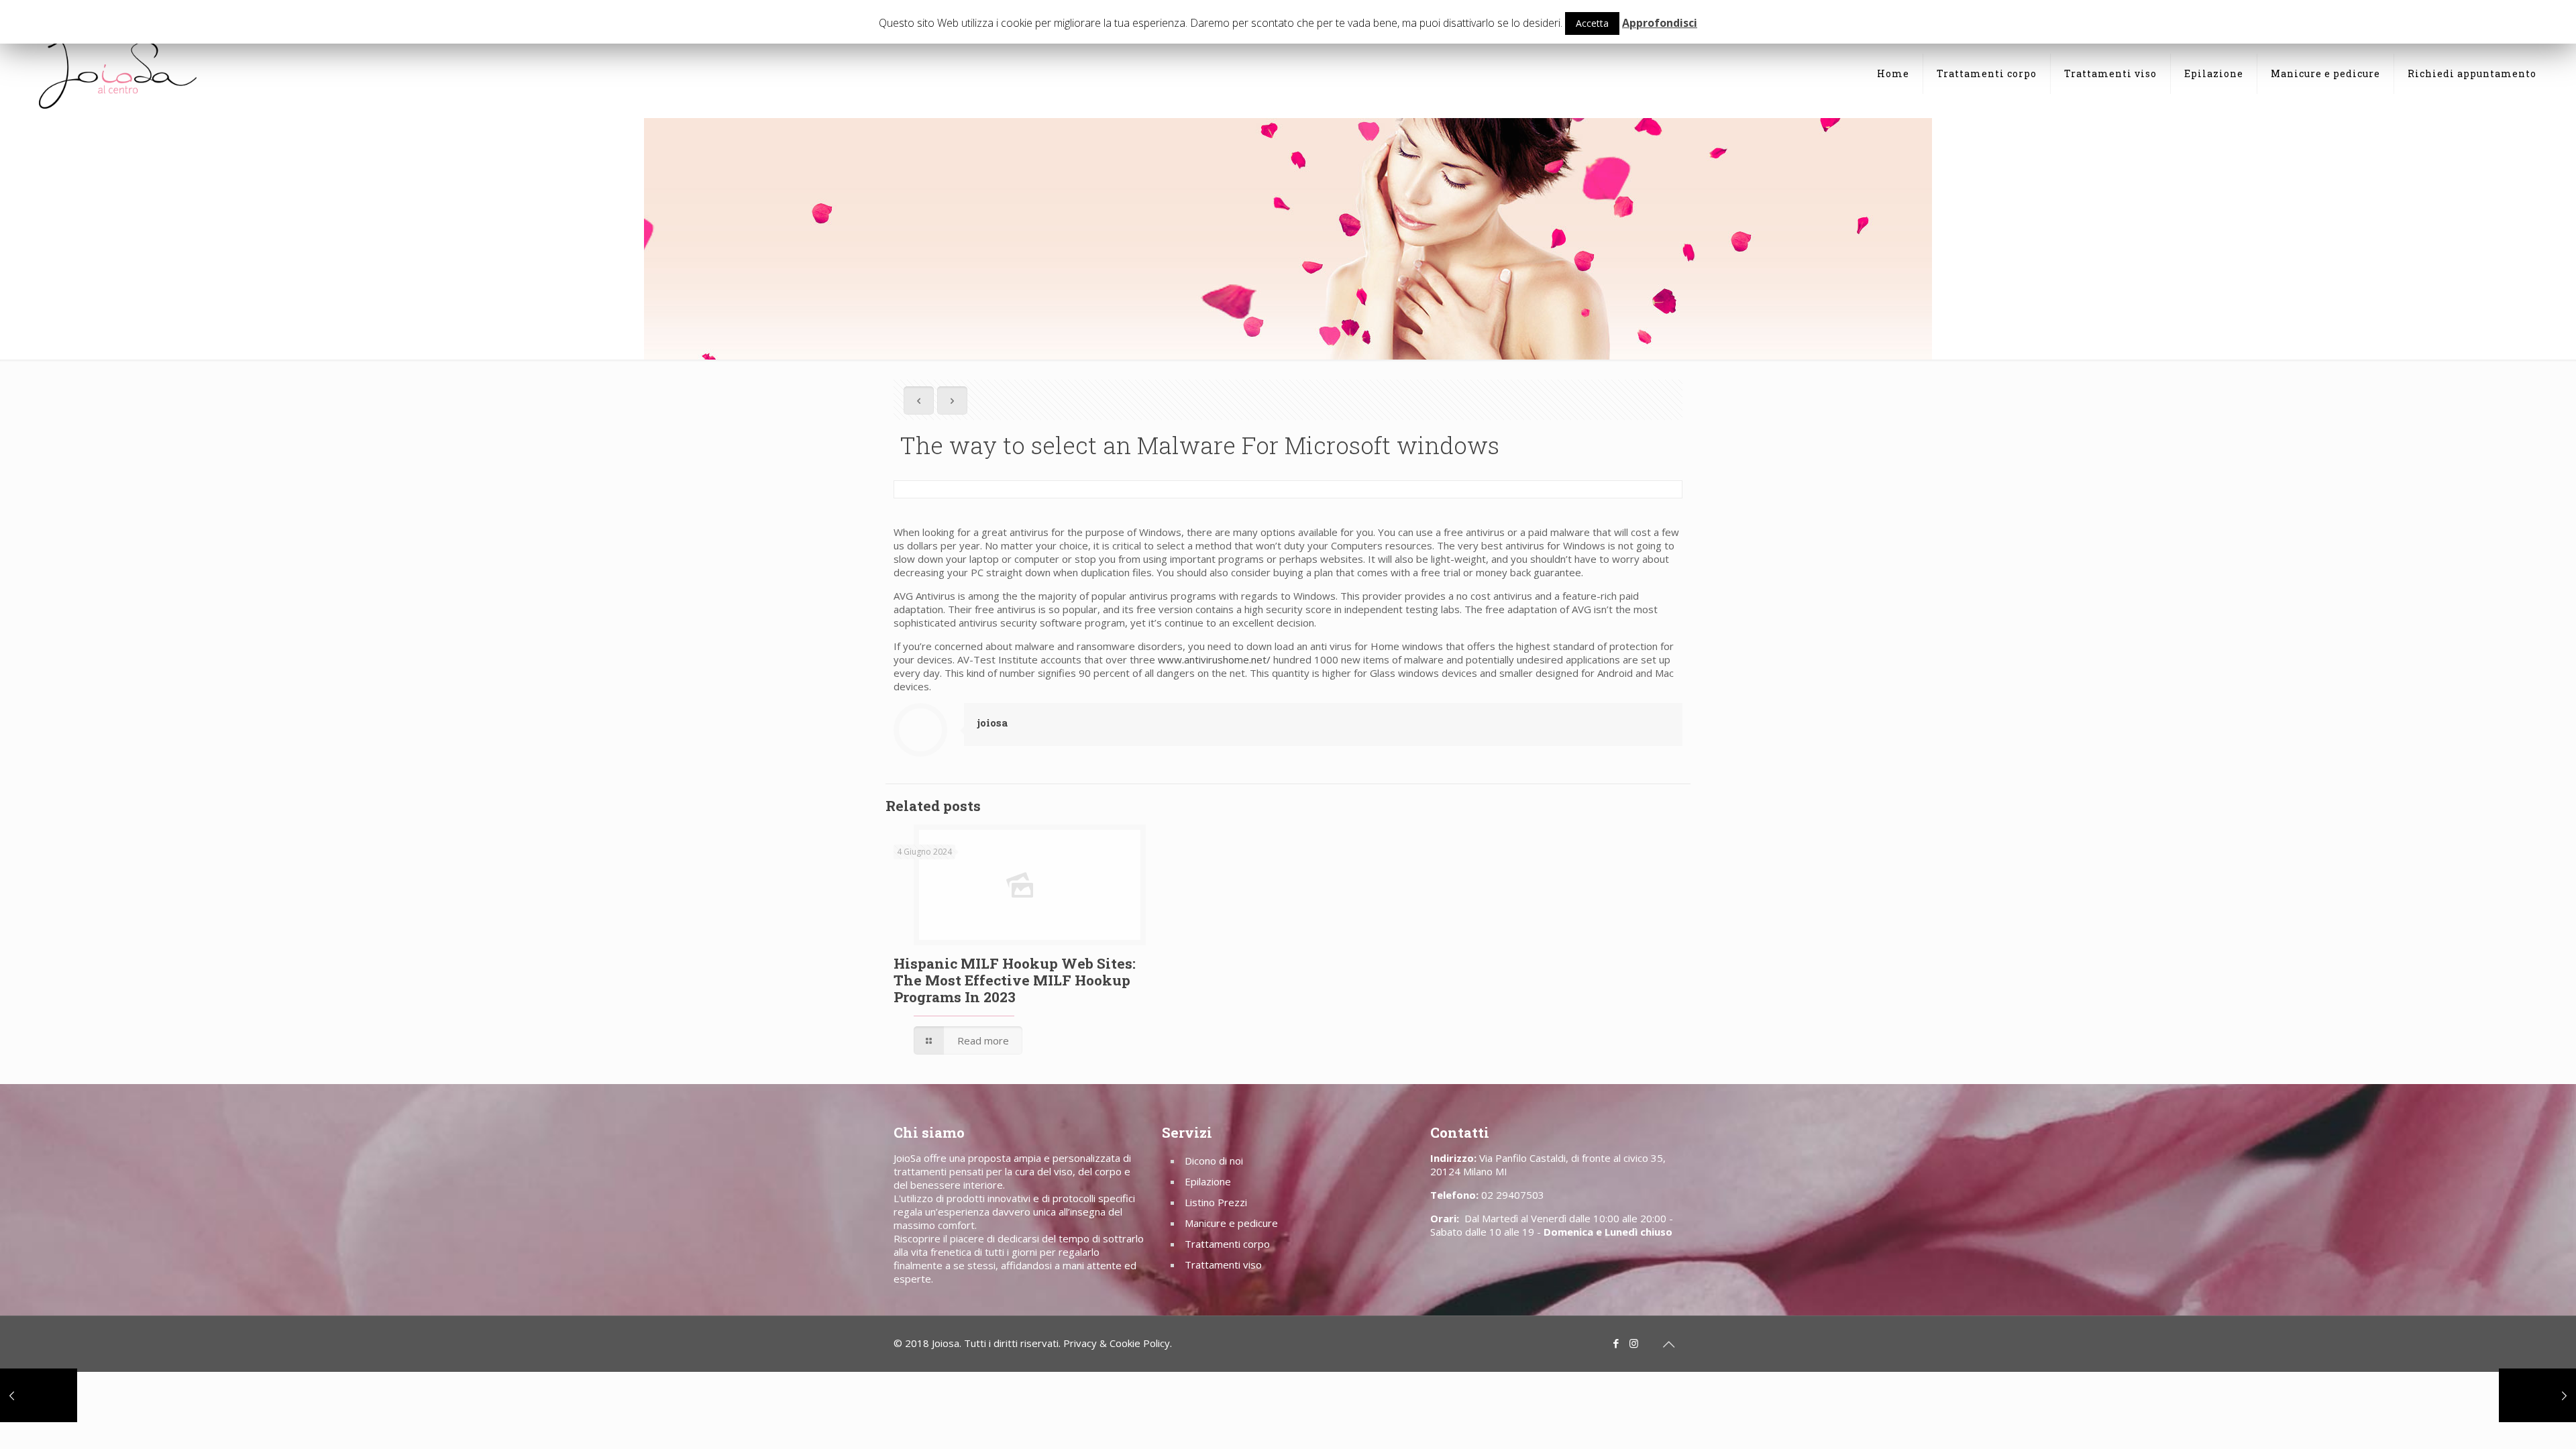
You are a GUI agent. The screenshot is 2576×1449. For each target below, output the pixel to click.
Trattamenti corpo (1227, 1244)
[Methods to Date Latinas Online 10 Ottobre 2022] (2537, 1395)
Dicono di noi (1214, 1161)
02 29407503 (1513, 1195)
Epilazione (1208, 1181)
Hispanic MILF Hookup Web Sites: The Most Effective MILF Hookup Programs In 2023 (1015, 980)
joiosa (992, 722)
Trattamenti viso (1223, 1265)
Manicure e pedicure (1231, 1223)
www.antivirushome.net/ (1214, 659)
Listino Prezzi (1216, 1202)
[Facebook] (1616, 1343)
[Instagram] (1634, 1343)
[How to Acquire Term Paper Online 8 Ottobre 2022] (39, 1395)
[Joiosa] (117, 74)
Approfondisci (1660, 23)
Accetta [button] (1592, 23)
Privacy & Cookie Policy (1117, 1343)
